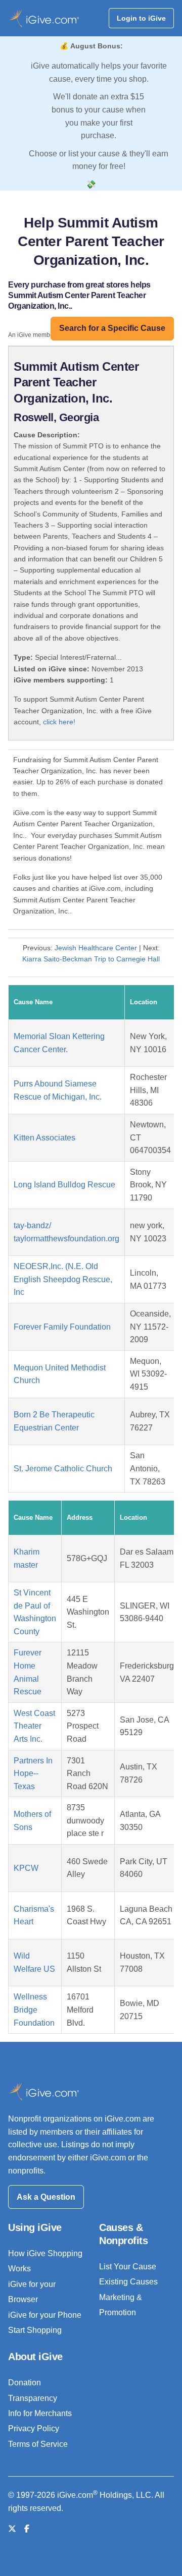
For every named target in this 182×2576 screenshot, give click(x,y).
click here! (59, 722)
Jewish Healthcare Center (96, 948)
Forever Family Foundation (62, 1327)
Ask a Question (46, 2197)
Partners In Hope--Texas (33, 1773)
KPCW (26, 1868)
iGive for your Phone (45, 2315)
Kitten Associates (44, 1138)
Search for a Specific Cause (112, 328)
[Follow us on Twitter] (12, 2529)
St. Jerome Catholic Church (63, 1469)
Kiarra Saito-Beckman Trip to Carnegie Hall (91, 959)
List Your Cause (128, 2267)
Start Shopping (35, 2330)
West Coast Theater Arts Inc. (34, 1726)
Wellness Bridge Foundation (34, 2010)
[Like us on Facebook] (27, 2529)
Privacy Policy (34, 2428)
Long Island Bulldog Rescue (64, 1185)
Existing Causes (128, 2282)
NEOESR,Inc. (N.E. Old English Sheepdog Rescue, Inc (63, 1279)
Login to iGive (141, 18)
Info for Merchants (40, 2413)
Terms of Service (38, 2444)
